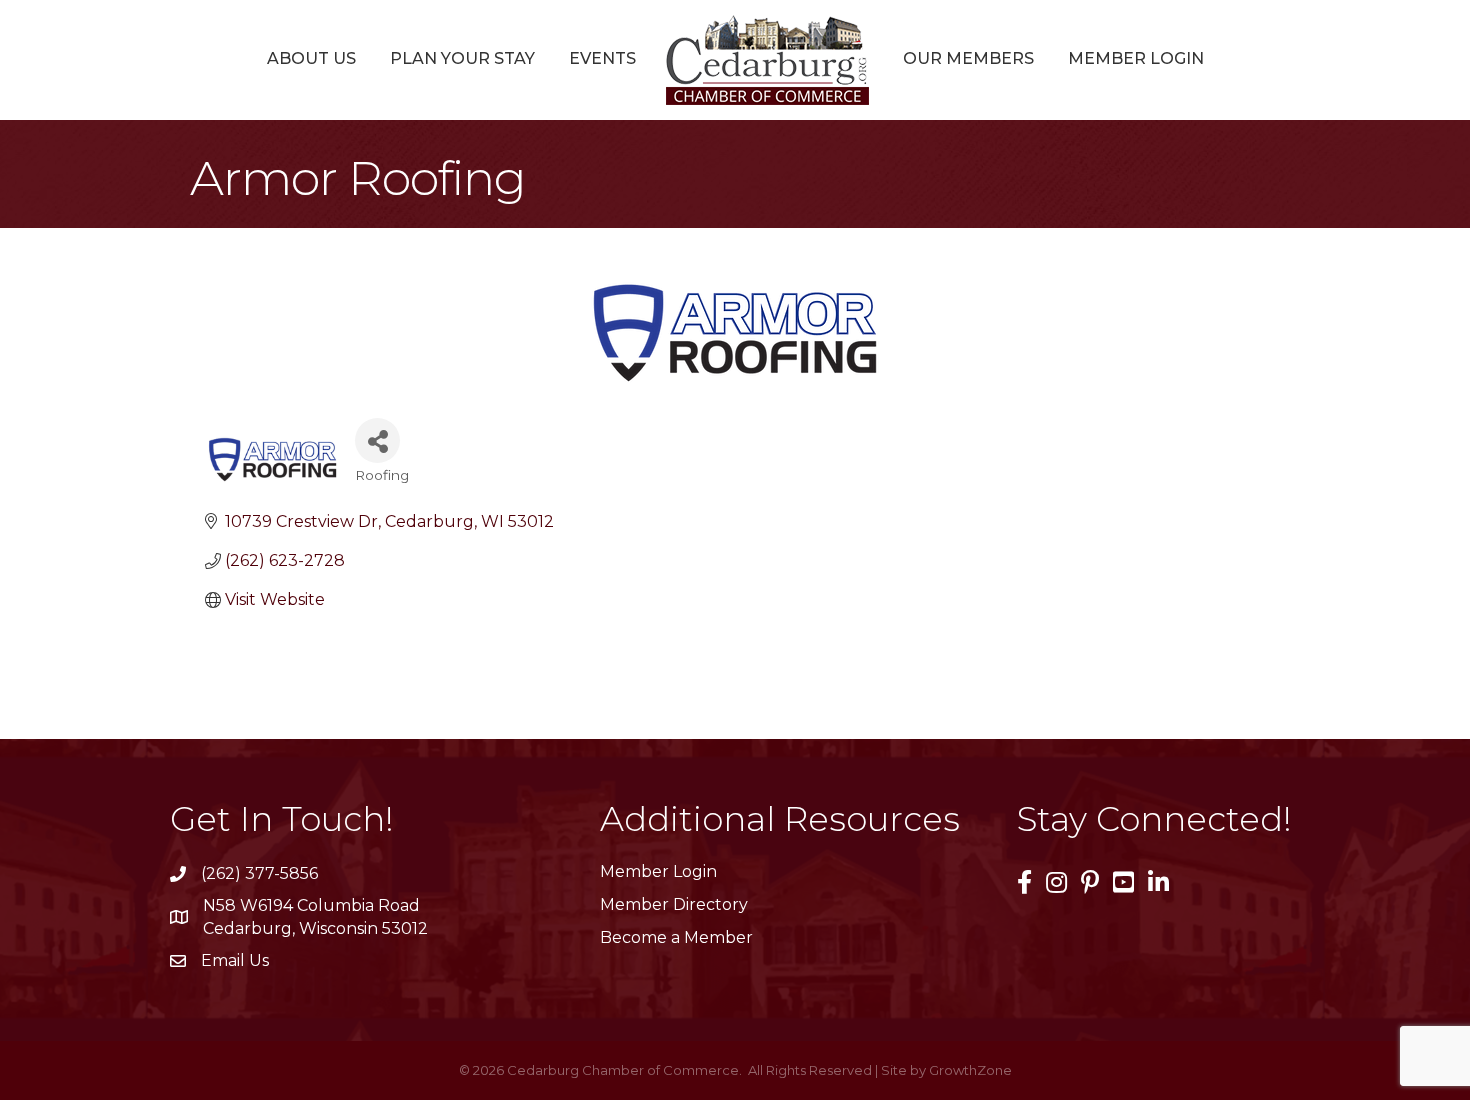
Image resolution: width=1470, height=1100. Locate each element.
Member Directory (674, 904)
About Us (311, 58)
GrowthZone (970, 1070)
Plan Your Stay (462, 58)
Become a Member (676, 937)
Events (602, 58)
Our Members (968, 58)
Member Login (1136, 58)
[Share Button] (377, 440)
